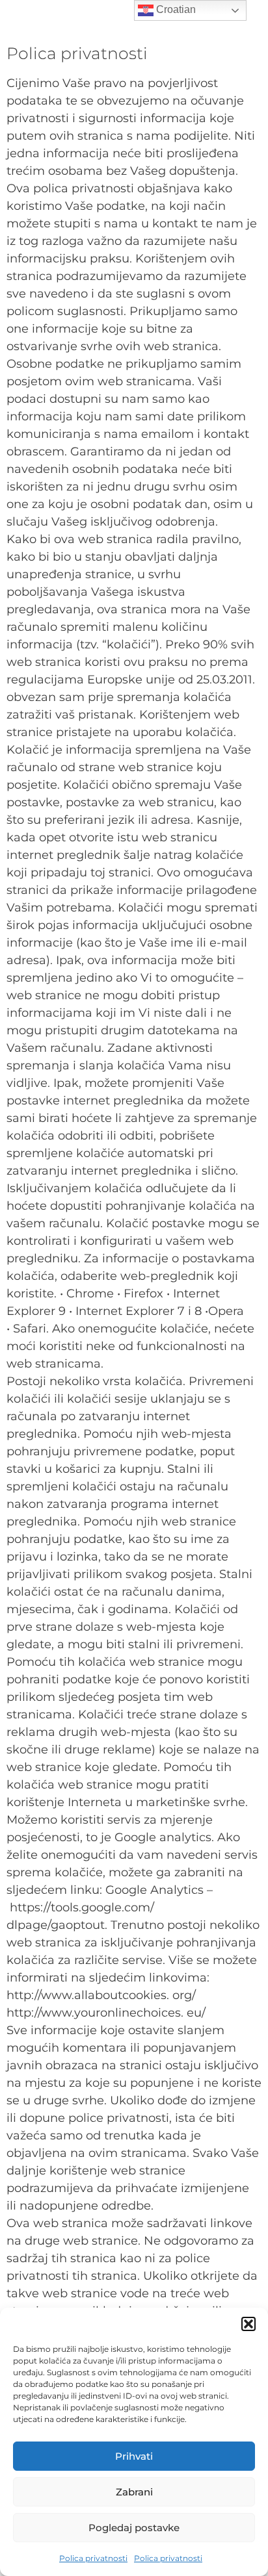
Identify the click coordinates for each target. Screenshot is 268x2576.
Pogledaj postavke (134, 2528)
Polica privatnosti (93, 2558)
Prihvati (134, 2456)
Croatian (175, 9)
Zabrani (134, 2492)
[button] (248, 2324)
